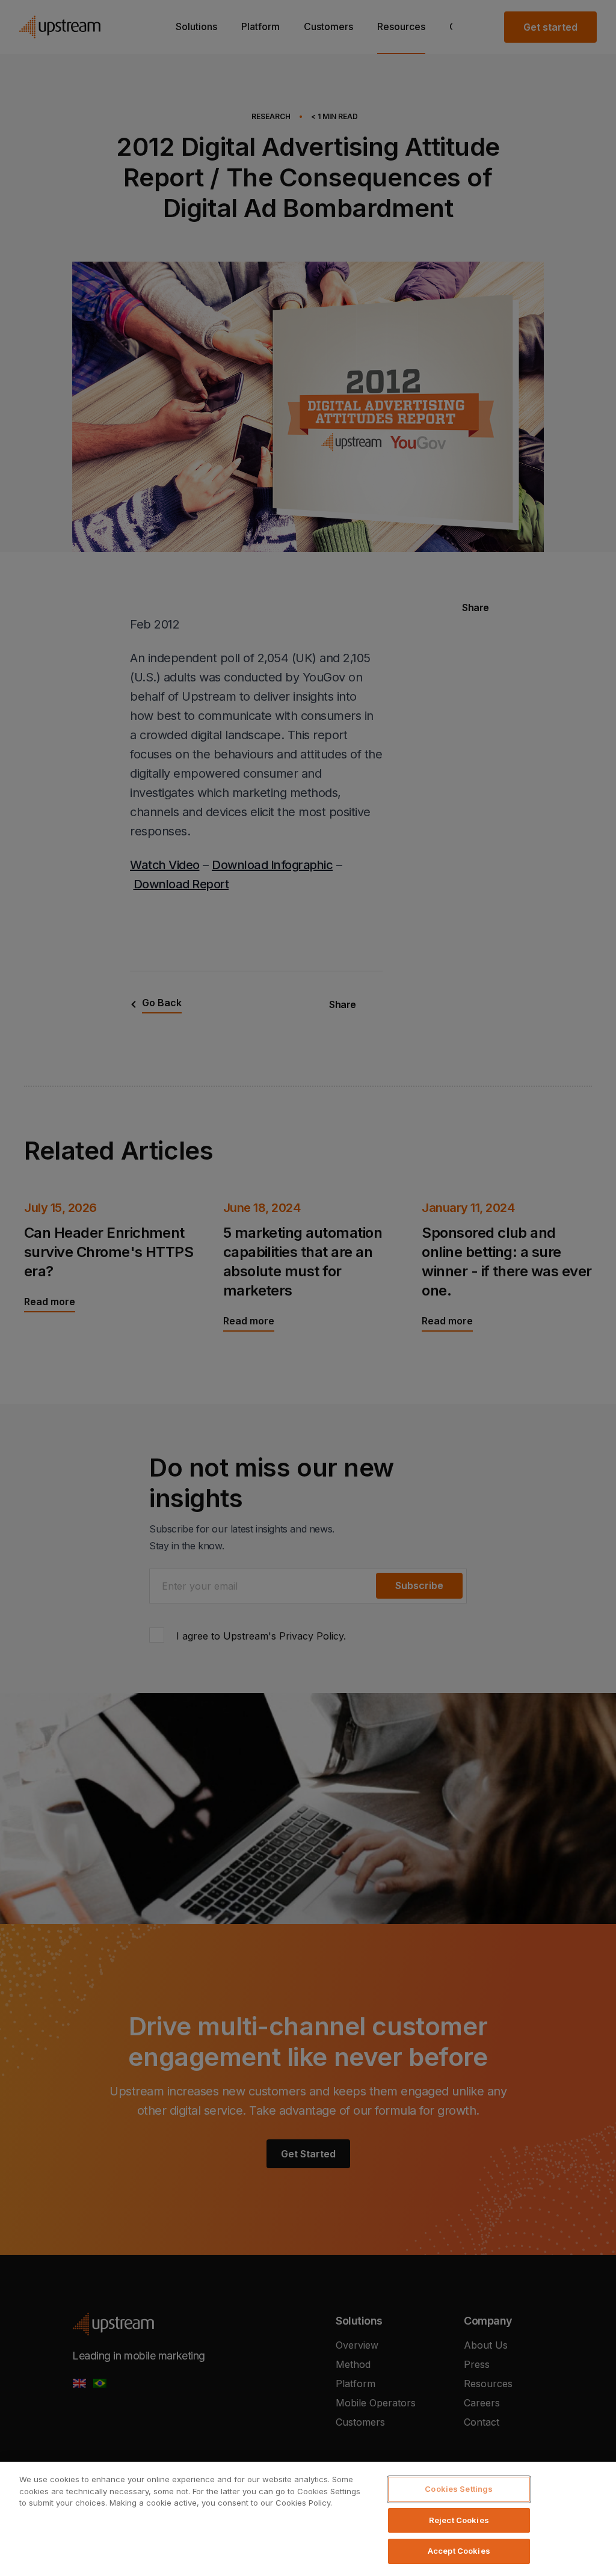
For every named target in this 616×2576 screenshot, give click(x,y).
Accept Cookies (459, 2551)
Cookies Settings (459, 2489)
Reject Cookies (459, 2520)
